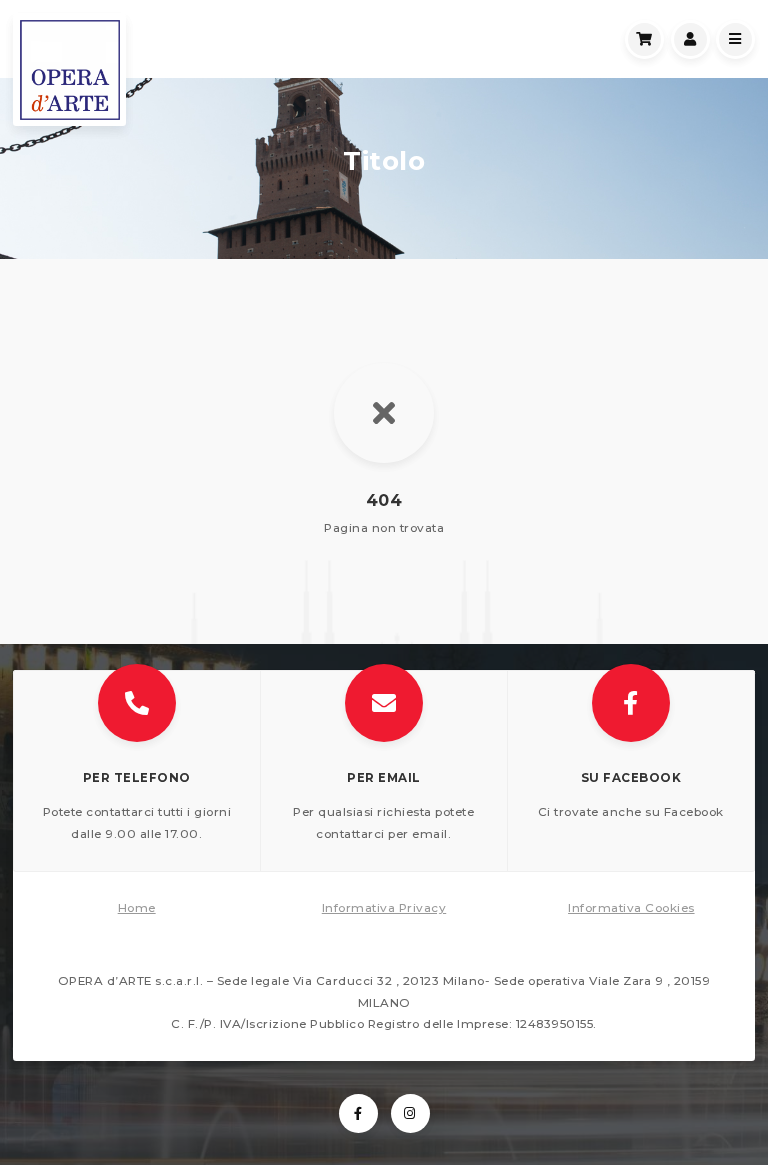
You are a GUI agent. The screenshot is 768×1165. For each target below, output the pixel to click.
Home (137, 908)
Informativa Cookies (631, 908)
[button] (137, 771)
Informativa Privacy (384, 908)
